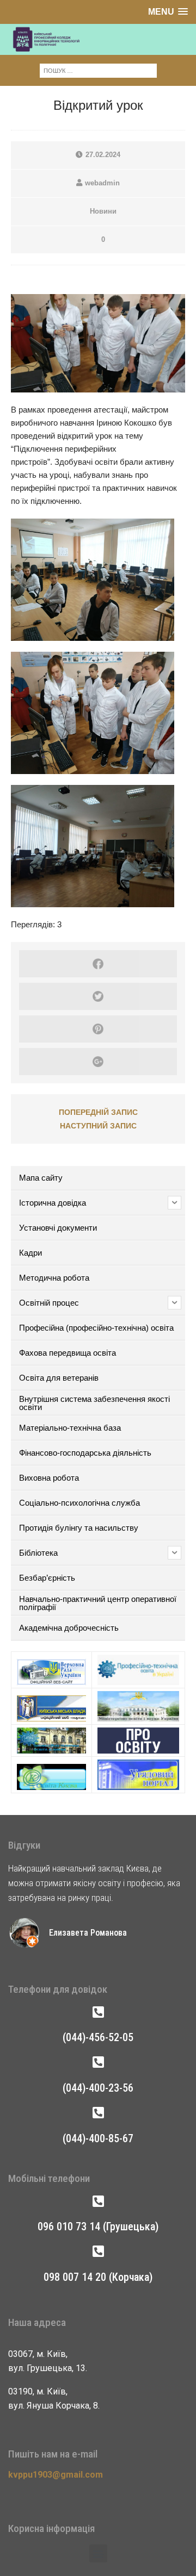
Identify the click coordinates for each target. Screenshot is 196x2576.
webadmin (102, 183)
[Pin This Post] (98, 1029)
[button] (98, 2553)
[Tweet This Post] (98, 996)
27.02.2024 (103, 155)
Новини (103, 211)
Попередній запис (98, 1112)
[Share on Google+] (98, 1062)
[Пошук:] (98, 70)
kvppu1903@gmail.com (56, 2475)
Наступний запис (98, 1126)
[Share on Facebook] (98, 964)
